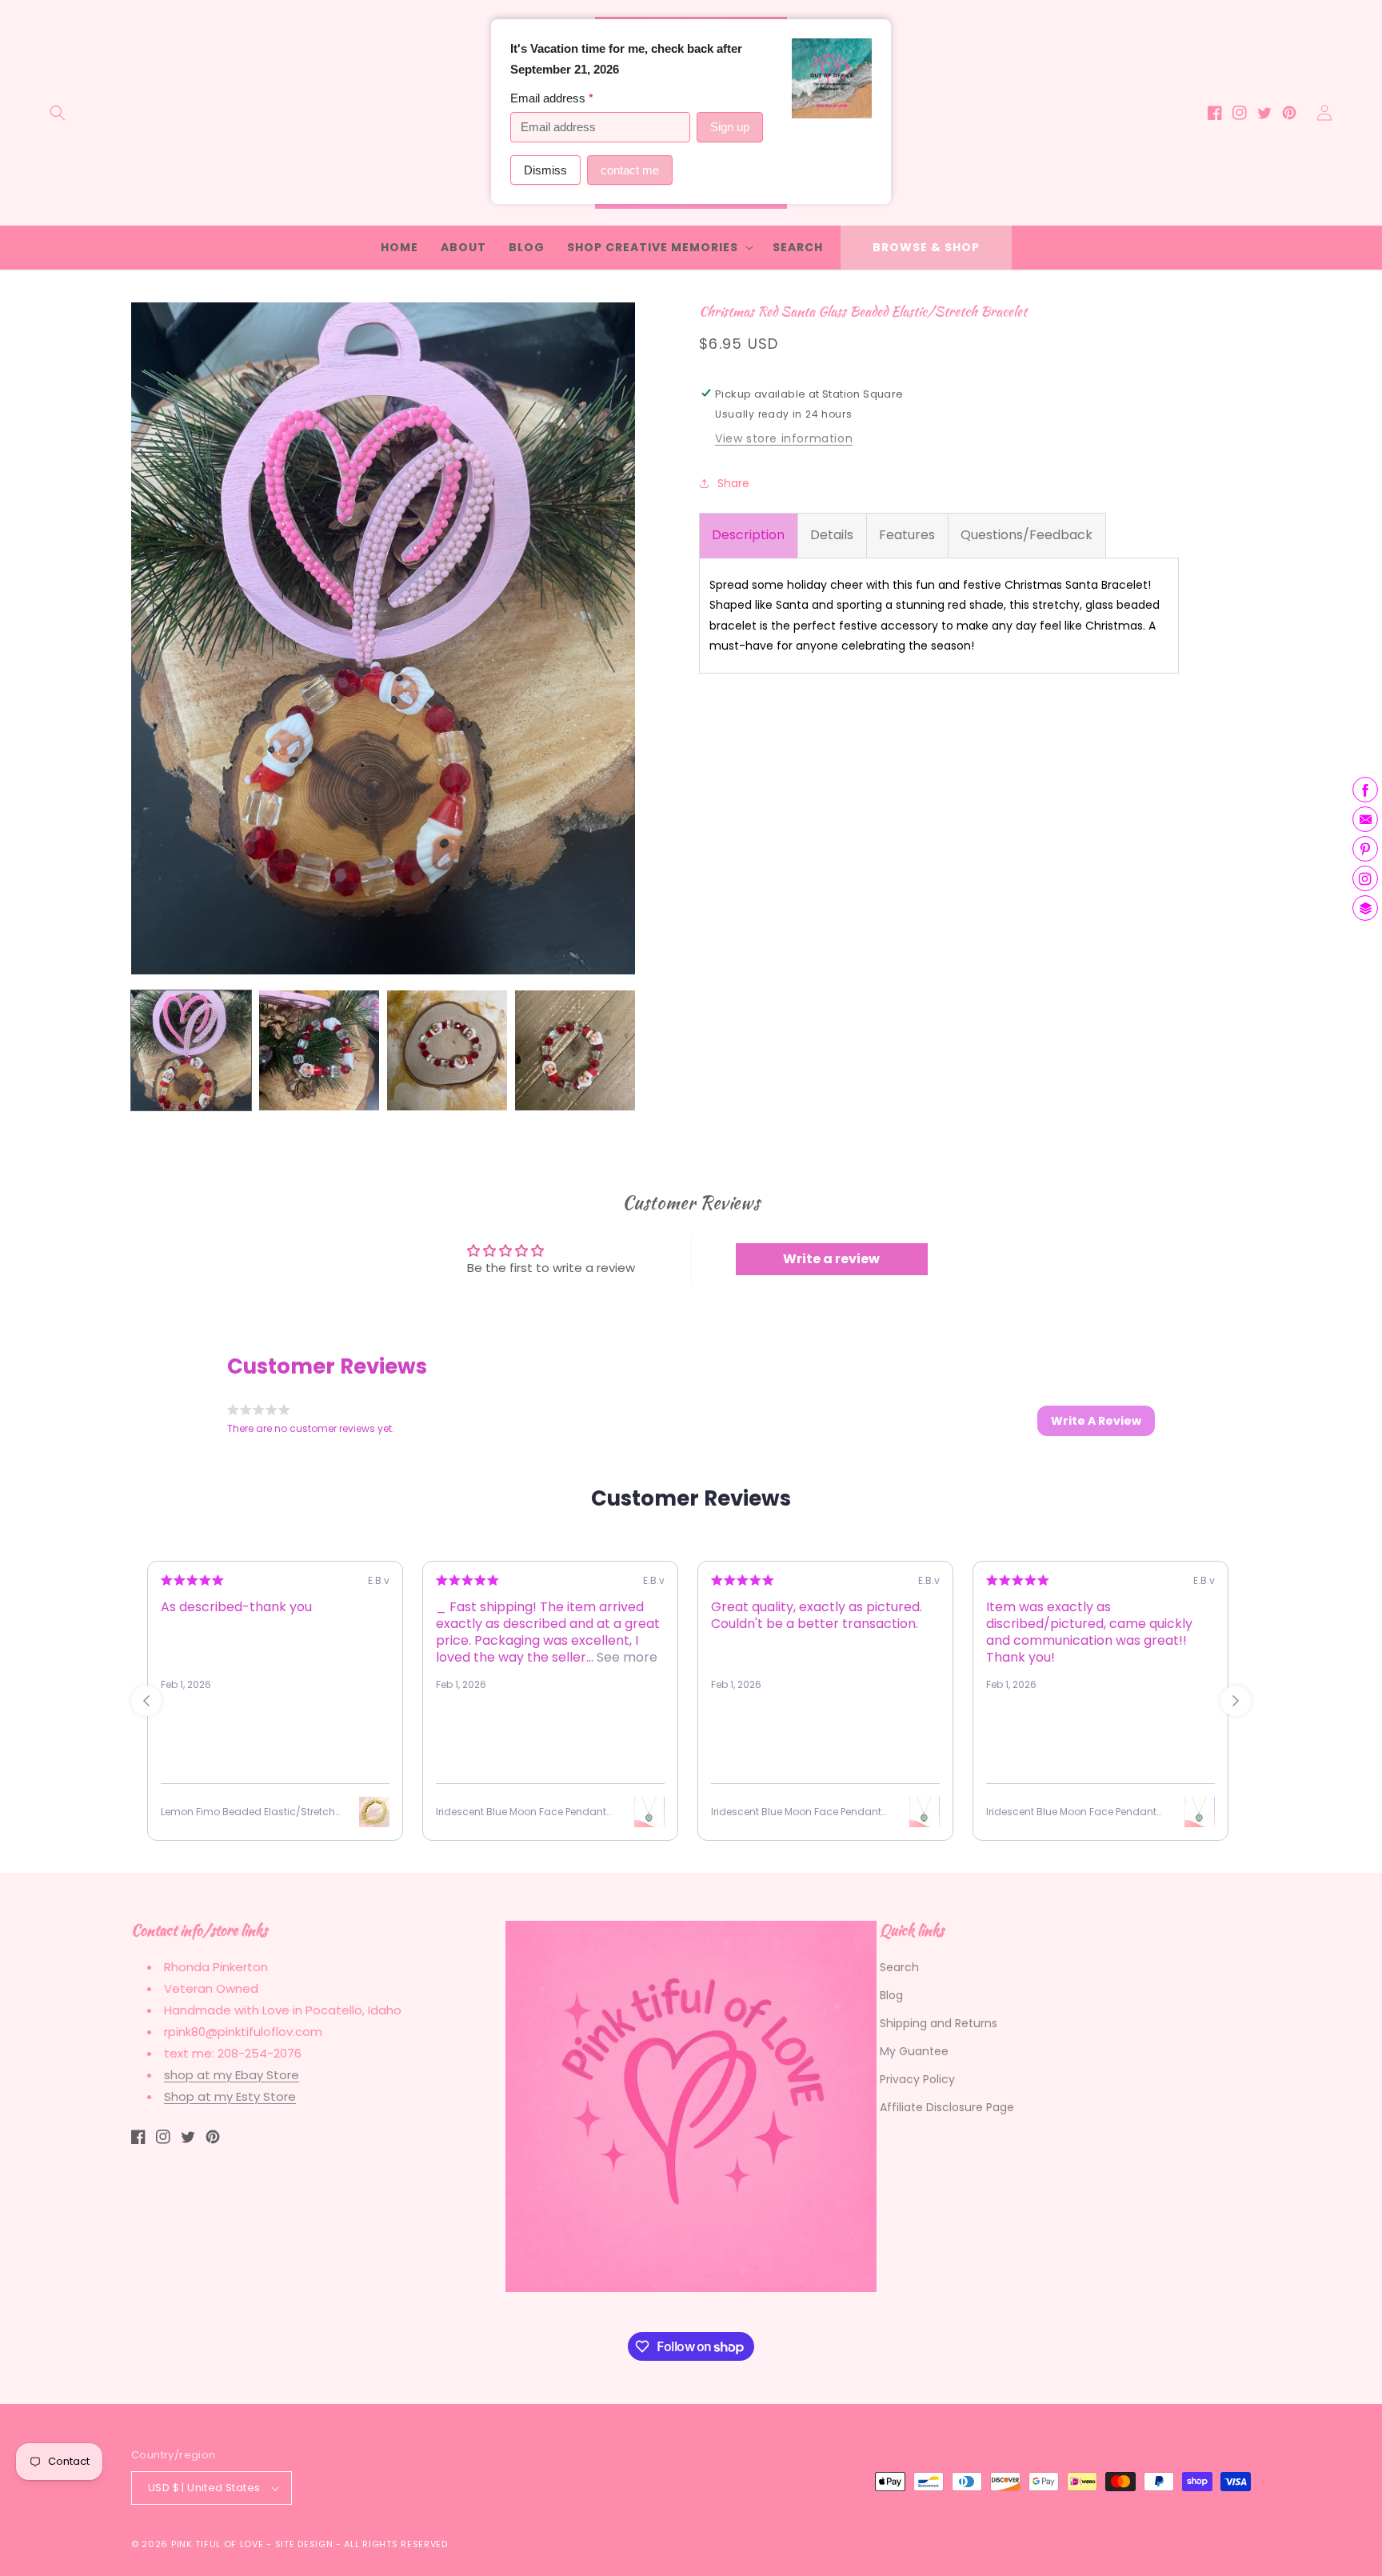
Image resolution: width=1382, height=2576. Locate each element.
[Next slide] (1236, 1701)
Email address (552, 98)
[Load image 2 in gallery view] (319, 1050)
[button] (58, 113)
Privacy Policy (917, 2079)
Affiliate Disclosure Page (947, 2107)
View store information (784, 438)
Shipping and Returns (939, 2023)
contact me (630, 170)
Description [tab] (748, 535)
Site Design (304, 2544)
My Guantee (914, 2051)
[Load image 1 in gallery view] (191, 1050)
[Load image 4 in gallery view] (575, 1050)
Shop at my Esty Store (230, 2096)
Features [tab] (907, 535)
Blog (891, 1995)
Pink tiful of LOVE (218, 2544)
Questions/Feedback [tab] (1027, 535)
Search (899, 1967)
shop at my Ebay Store (232, 2075)
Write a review (831, 1259)
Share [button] (733, 482)
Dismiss (545, 170)
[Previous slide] (146, 1701)
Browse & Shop (926, 247)
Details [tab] (832, 535)
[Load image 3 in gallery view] (447, 1050)
